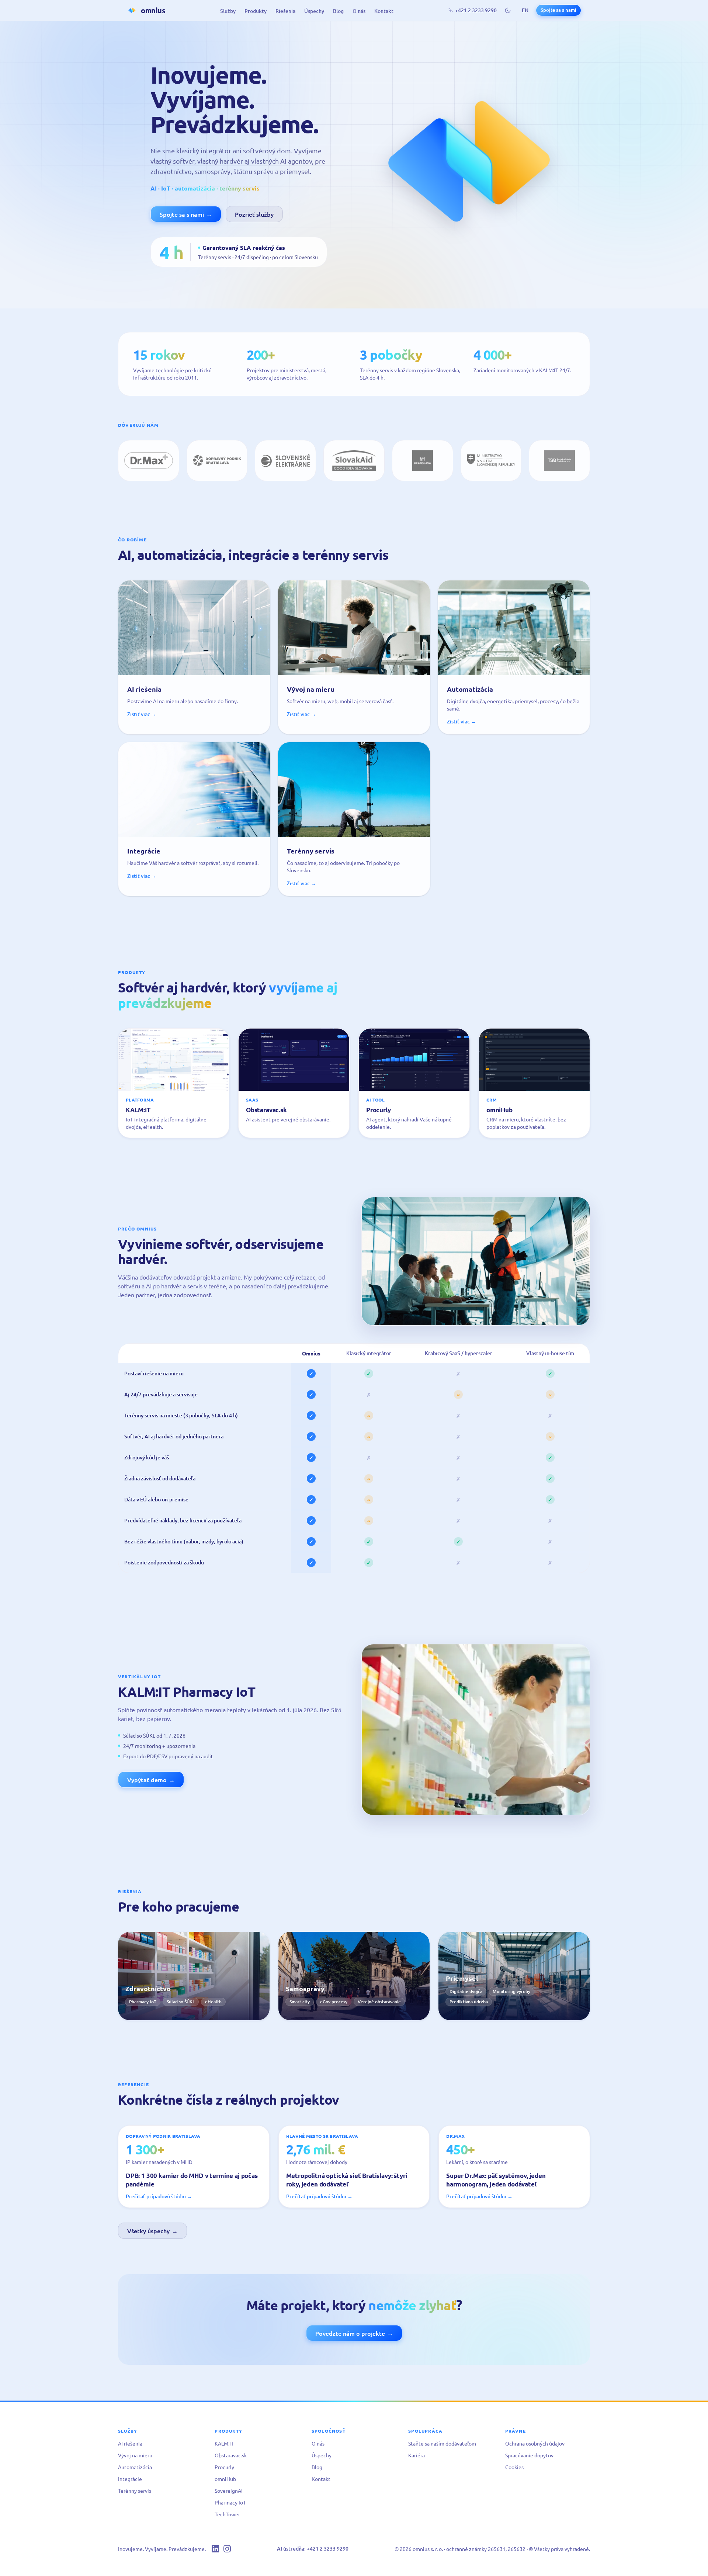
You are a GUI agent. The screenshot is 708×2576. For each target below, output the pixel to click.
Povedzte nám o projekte (354, 2333)
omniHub (225, 2479)
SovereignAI (229, 2491)
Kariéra (417, 2455)
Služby (228, 11)
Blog (338, 11)
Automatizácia (135, 2467)
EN (525, 10)
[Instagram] (227, 2549)
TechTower (227, 2514)
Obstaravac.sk (231, 2455)
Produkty (256, 11)
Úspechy (314, 11)
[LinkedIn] (215, 2549)
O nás (359, 11)
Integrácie (130, 2479)
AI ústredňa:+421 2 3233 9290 (313, 2549)
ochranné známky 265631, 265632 (486, 2549)
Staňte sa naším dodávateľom (442, 2443)
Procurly (224, 2467)
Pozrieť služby (254, 214)
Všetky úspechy (152, 2231)
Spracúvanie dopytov (529, 2455)
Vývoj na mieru (135, 2455)
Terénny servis (135, 2491)
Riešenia (285, 11)
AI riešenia (130, 2443)
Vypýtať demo (151, 1780)
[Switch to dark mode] (508, 10)
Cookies (514, 2467)
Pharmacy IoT (230, 2502)
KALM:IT (224, 2443)
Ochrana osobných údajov (535, 2443)
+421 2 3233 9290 (476, 10)
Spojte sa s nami (558, 10)
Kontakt (384, 11)
